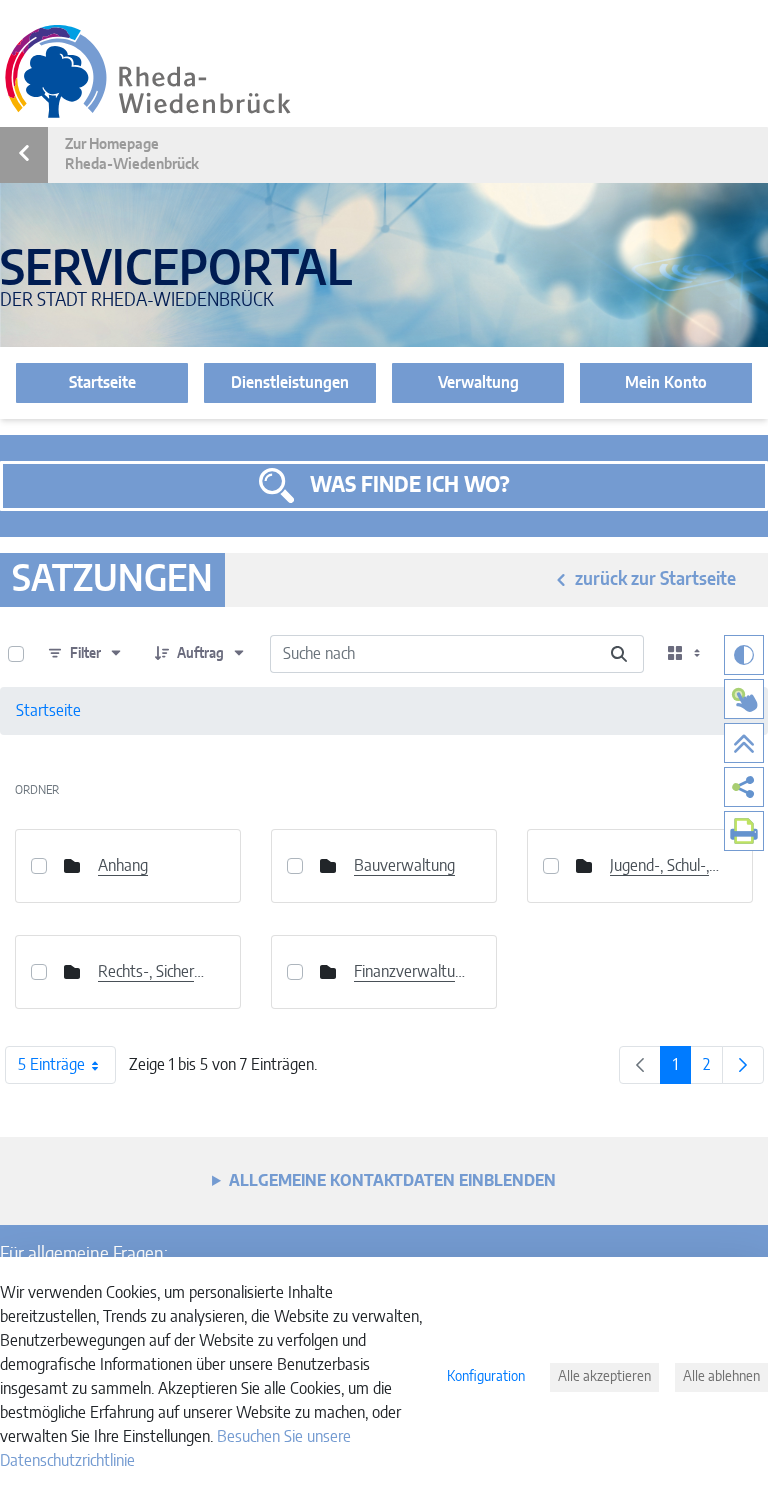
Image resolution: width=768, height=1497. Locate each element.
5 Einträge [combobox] (51, 1065)
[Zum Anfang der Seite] (744, 743)
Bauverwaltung (404, 866)
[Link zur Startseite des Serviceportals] (148, 71)
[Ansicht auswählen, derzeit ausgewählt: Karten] (686, 654)
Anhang (123, 866)
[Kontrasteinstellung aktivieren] (744, 655)
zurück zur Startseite (655, 580)
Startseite (102, 383)
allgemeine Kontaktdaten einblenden (392, 1181)
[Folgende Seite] (743, 1065)
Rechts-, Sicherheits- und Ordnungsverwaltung (154, 972)
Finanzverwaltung (410, 972)
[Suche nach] (619, 654)
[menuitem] (744, 787)
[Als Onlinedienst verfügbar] (744, 699)
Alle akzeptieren (604, 1377)
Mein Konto (666, 383)
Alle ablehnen (721, 1377)
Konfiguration (486, 1377)
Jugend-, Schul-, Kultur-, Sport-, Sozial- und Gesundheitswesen (666, 866)
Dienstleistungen (290, 383)
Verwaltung (478, 383)
